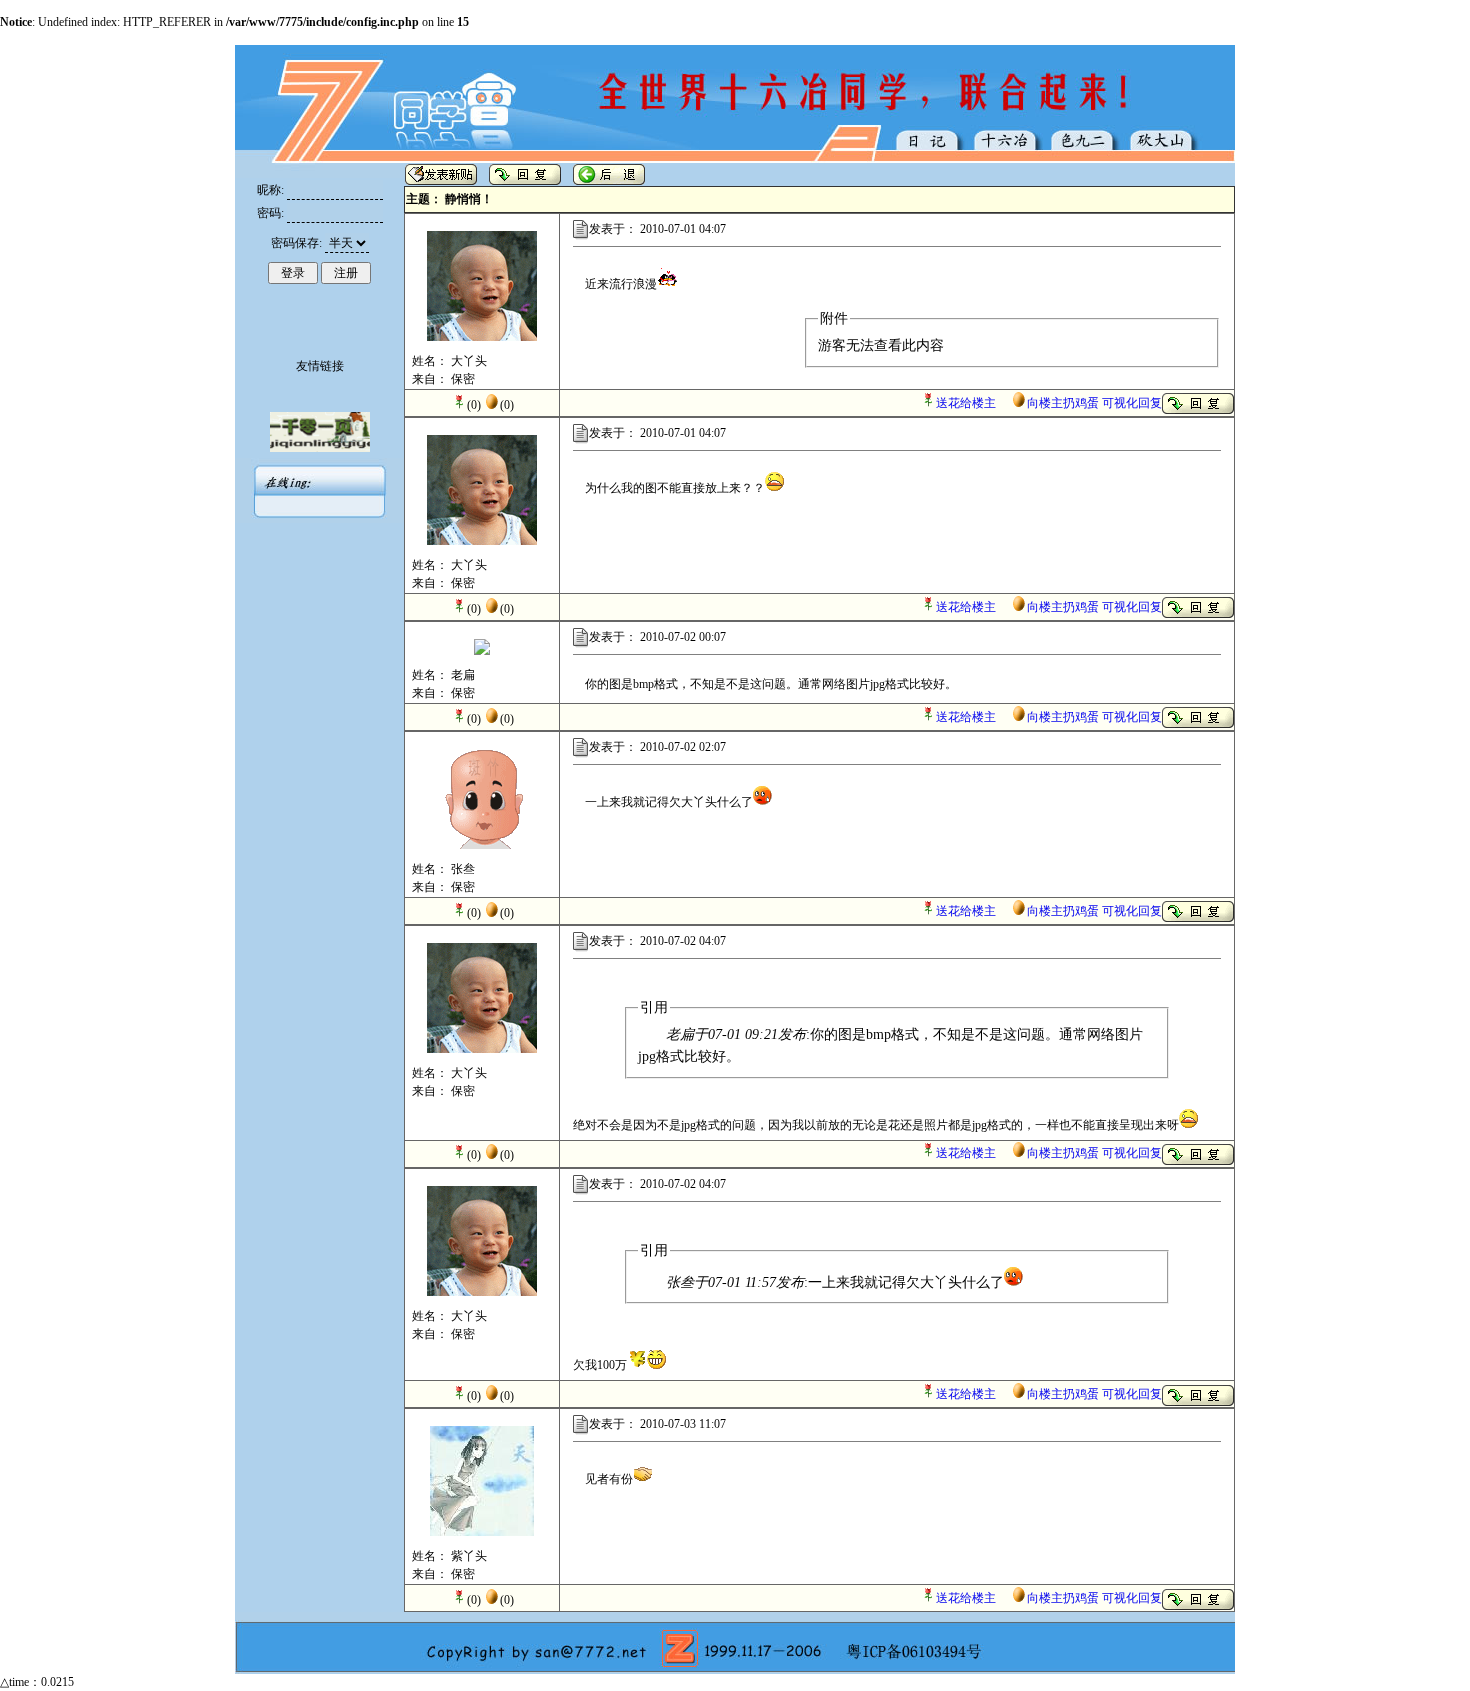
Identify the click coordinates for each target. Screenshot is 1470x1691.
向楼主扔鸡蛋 (1063, 403)
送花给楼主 (966, 403)
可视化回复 (1132, 403)
